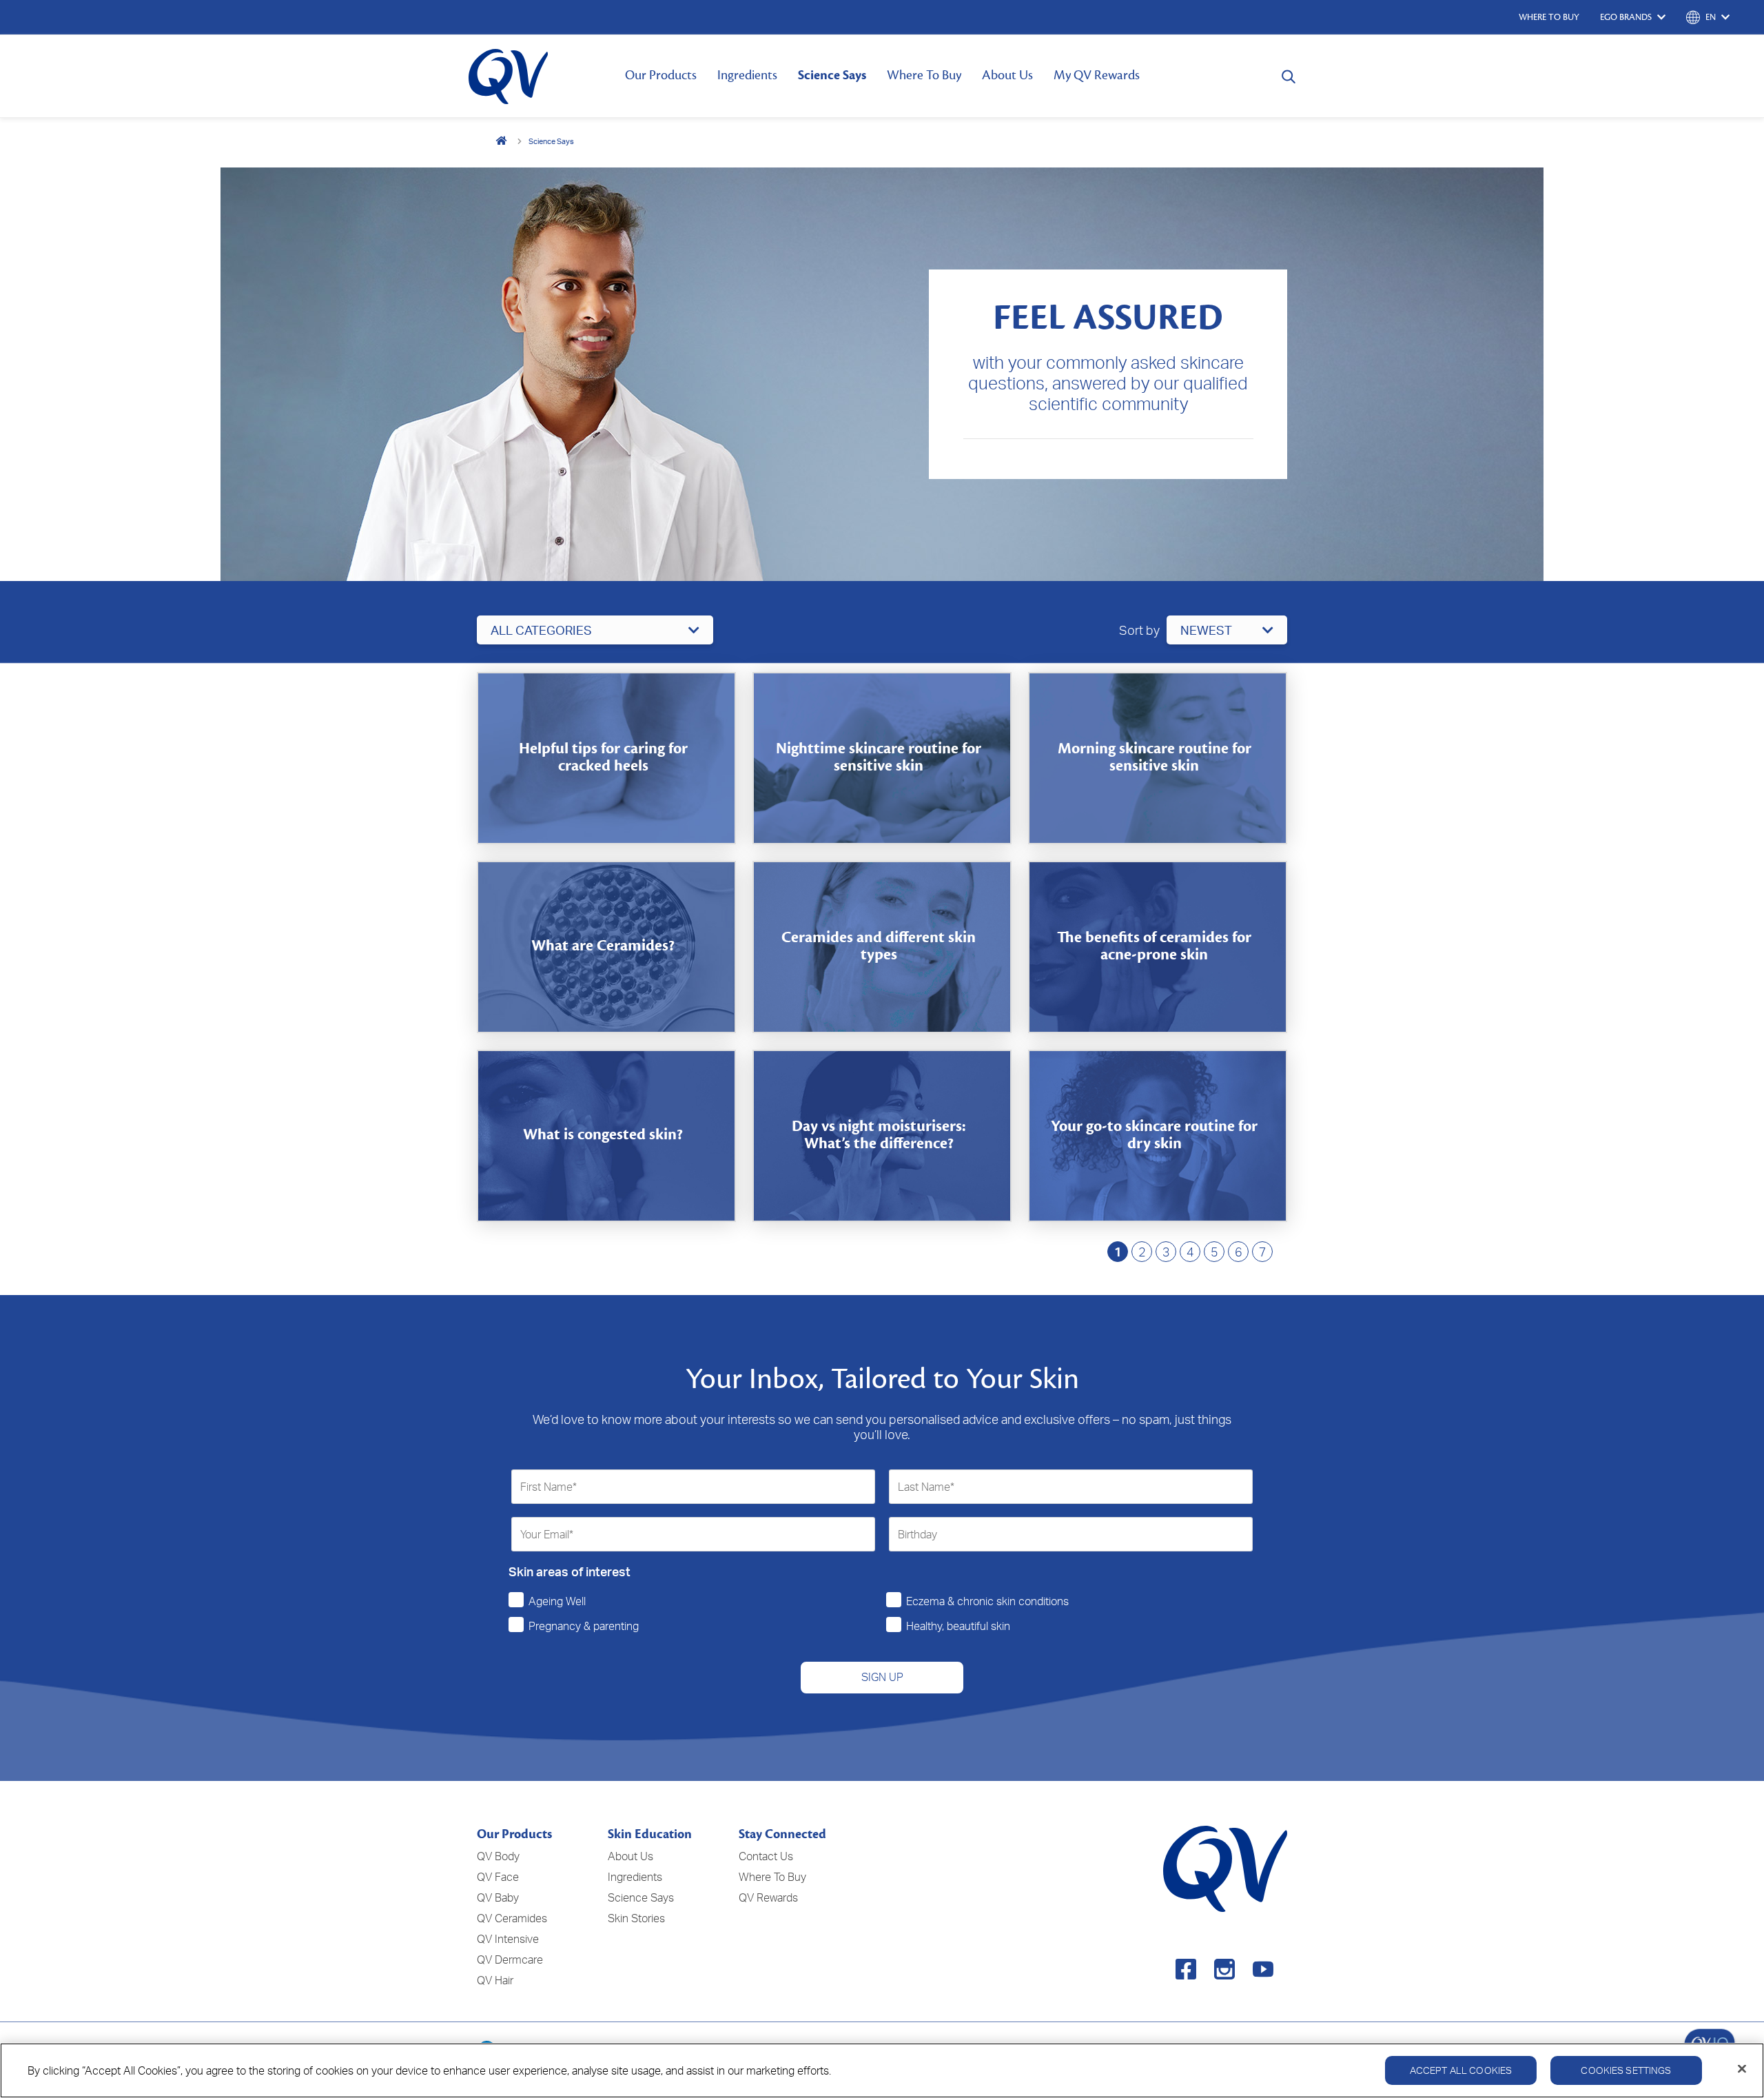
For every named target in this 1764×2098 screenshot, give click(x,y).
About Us (1007, 75)
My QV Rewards (1097, 75)
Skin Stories (636, 1918)
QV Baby (498, 1897)
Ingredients (747, 75)
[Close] (1742, 2069)
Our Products (661, 75)
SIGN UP (882, 1677)
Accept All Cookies (1461, 2070)
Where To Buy (924, 75)
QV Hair (495, 1980)
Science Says (832, 75)
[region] (882, 2070)
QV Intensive (508, 1939)
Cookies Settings (1626, 2070)
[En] (502, 141)
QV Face (498, 1877)
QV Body (498, 1856)
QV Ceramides (512, 1918)
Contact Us (766, 1856)
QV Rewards (768, 1897)
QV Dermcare (510, 1959)
